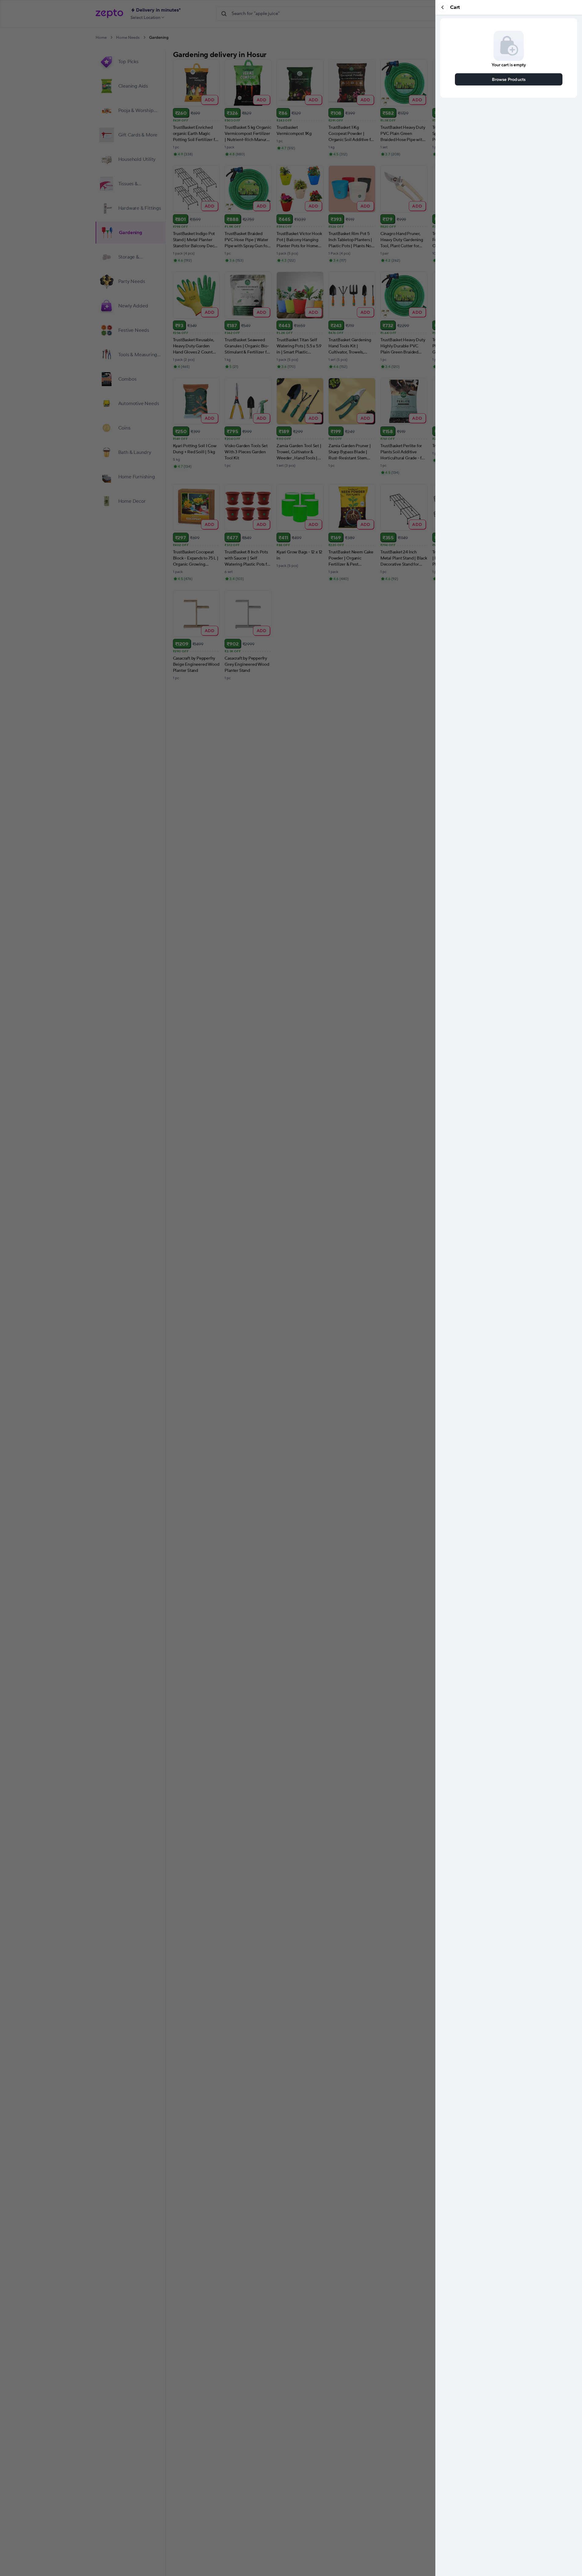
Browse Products (509, 79)
